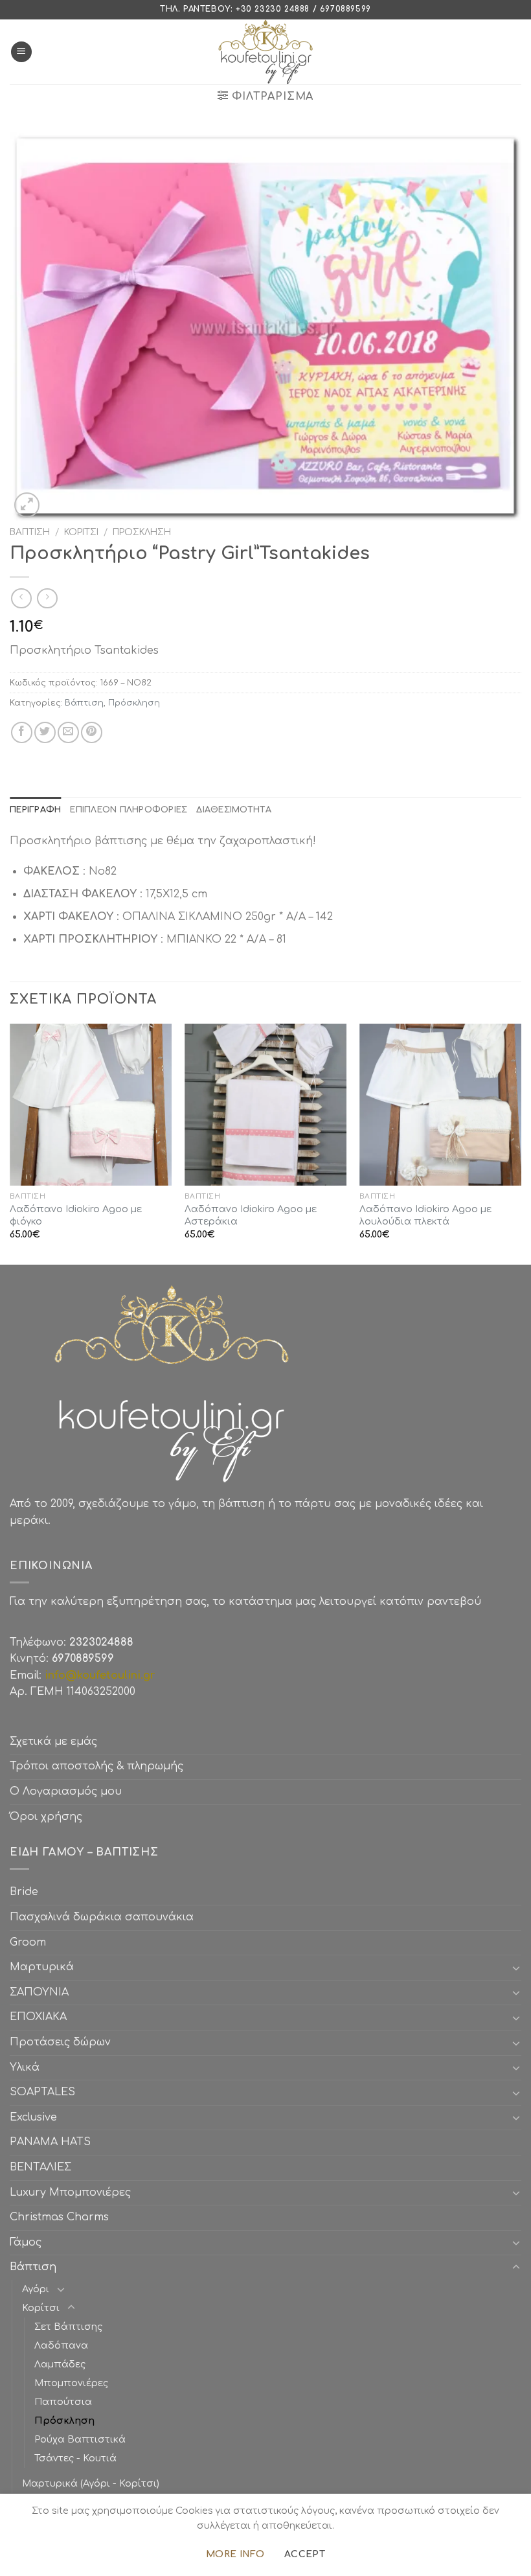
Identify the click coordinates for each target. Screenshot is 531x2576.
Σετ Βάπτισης (68, 2327)
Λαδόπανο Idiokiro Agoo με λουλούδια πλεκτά (425, 1215)
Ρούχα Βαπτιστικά (80, 2439)
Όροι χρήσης (46, 1817)
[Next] (521, 1143)
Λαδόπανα (61, 2345)
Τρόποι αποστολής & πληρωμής (96, 1766)
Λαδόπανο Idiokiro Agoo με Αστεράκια (251, 1215)
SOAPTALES (42, 2092)
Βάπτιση (30, 532)
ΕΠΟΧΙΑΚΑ (41, 2017)
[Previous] (10, 1143)
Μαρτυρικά (42, 1967)
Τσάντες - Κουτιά (75, 2458)
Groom (28, 1942)
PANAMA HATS (50, 2142)
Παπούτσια (63, 2402)
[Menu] (21, 52)
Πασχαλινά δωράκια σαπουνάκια (102, 1917)
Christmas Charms (59, 2217)
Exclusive (33, 2117)
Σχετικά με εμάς (53, 1742)
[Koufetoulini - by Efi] (266, 52)
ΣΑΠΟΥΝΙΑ (42, 1992)
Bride (24, 1892)
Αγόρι (36, 2289)
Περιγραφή (35, 810)
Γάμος (26, 2242)
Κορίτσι (81, 532)
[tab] (35, 810)
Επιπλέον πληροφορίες (129, 810)
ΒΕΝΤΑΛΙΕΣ (40, 2167)
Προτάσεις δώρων (60, 2042)
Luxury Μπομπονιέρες (70, 2192)
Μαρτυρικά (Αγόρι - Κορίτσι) (91, 2483)
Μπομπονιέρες (71, 2383)
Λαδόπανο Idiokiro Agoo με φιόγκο (76, 1215)
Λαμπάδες (60, 2364)
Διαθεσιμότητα (233, 810)
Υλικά (25, 2067)
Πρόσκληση (142, 532)
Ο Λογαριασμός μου (66, 1791)
